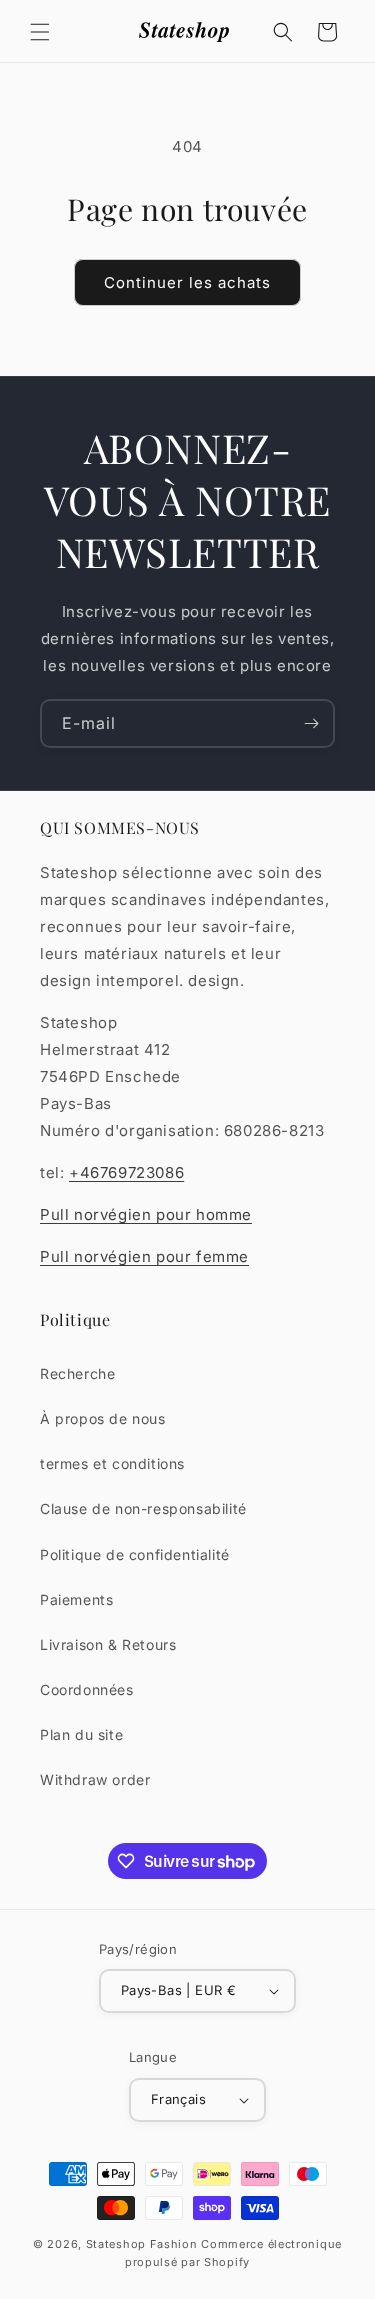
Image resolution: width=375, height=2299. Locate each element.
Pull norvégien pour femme (144, 1256)
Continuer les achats (187, 282)
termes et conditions (112, 1463)
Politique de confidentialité (135, 1554)
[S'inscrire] (311, 723)
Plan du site (81, 1734)
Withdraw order (95, 1779)
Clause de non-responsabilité (143, 1508)
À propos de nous (103, 1418)
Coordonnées (87, 1689)
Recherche (77, 1373)
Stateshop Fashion (142, 2244)
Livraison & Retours (108, 1644)
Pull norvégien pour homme (146, 1214)
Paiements (76, 1599)
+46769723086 (126, 1172)
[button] (40, 32)
